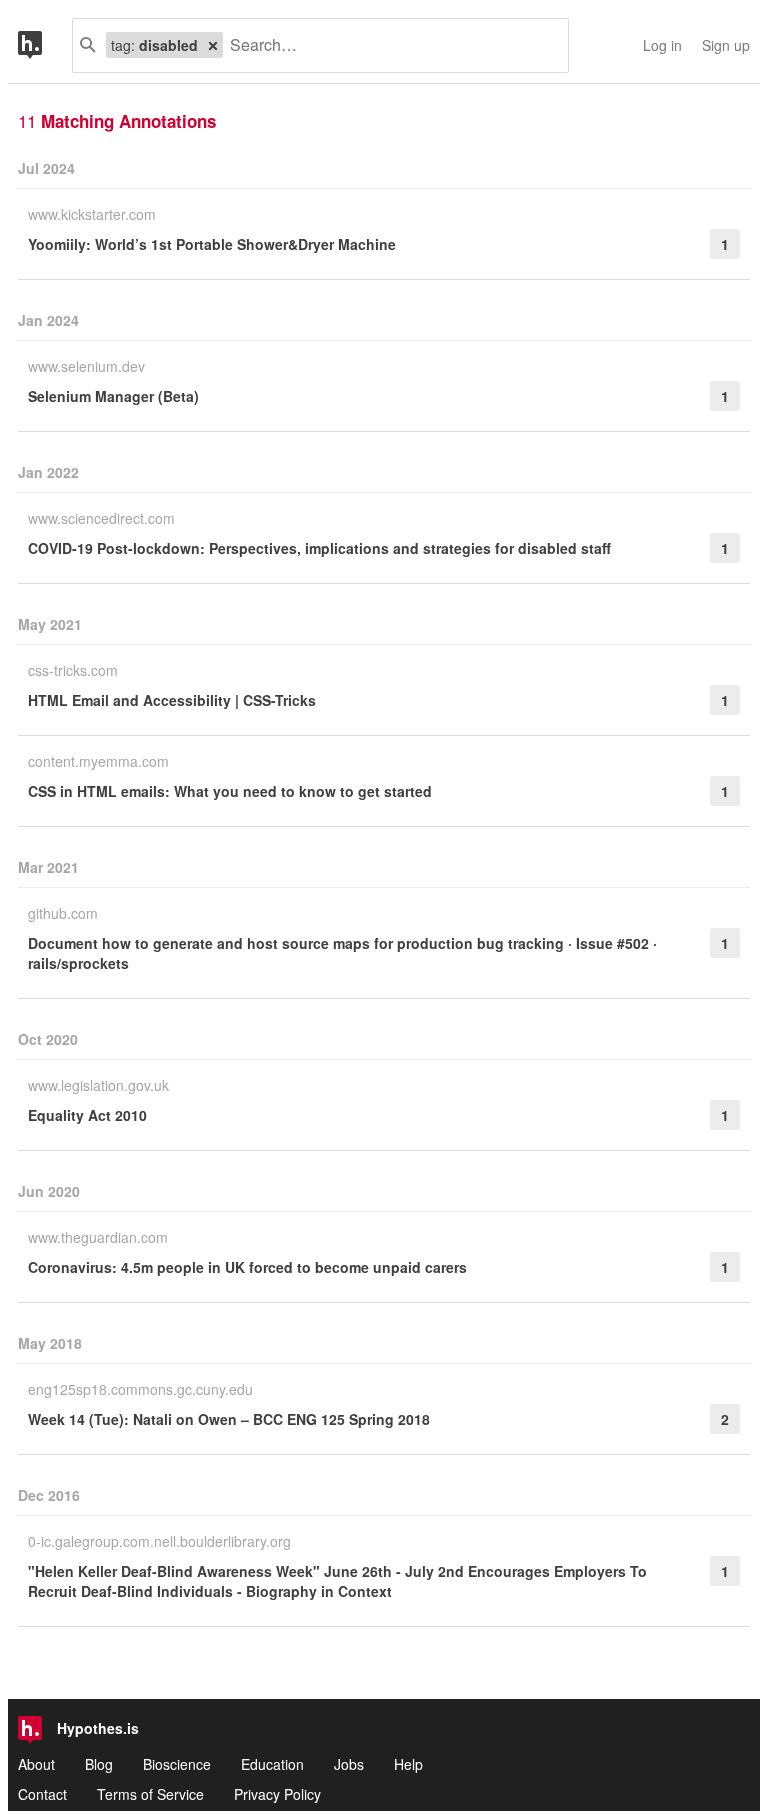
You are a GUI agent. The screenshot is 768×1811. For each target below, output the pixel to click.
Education (272, 1764)
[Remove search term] (213, 45)
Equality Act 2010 (87, 1115)
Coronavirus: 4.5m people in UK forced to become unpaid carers (247, 1267)
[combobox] (388, 45)
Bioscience (177, 1764)
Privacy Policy (277, 1794)
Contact (42, 1794)
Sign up (726, 45)
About (36, 1764)
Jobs (349, 1764)
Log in (662, 45)
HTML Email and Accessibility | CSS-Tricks (172, 700)
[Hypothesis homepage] (45, 45)
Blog (99, 1764)
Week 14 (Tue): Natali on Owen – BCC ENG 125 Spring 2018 (229, 1419)
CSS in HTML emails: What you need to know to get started (230, 791)
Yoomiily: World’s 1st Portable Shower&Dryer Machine (212, 244)
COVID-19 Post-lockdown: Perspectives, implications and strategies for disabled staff (319, 548)
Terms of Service (150, 1794)
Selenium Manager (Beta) (113, 396)
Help (408, 1764)
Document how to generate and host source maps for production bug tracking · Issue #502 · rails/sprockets (342, 953)
